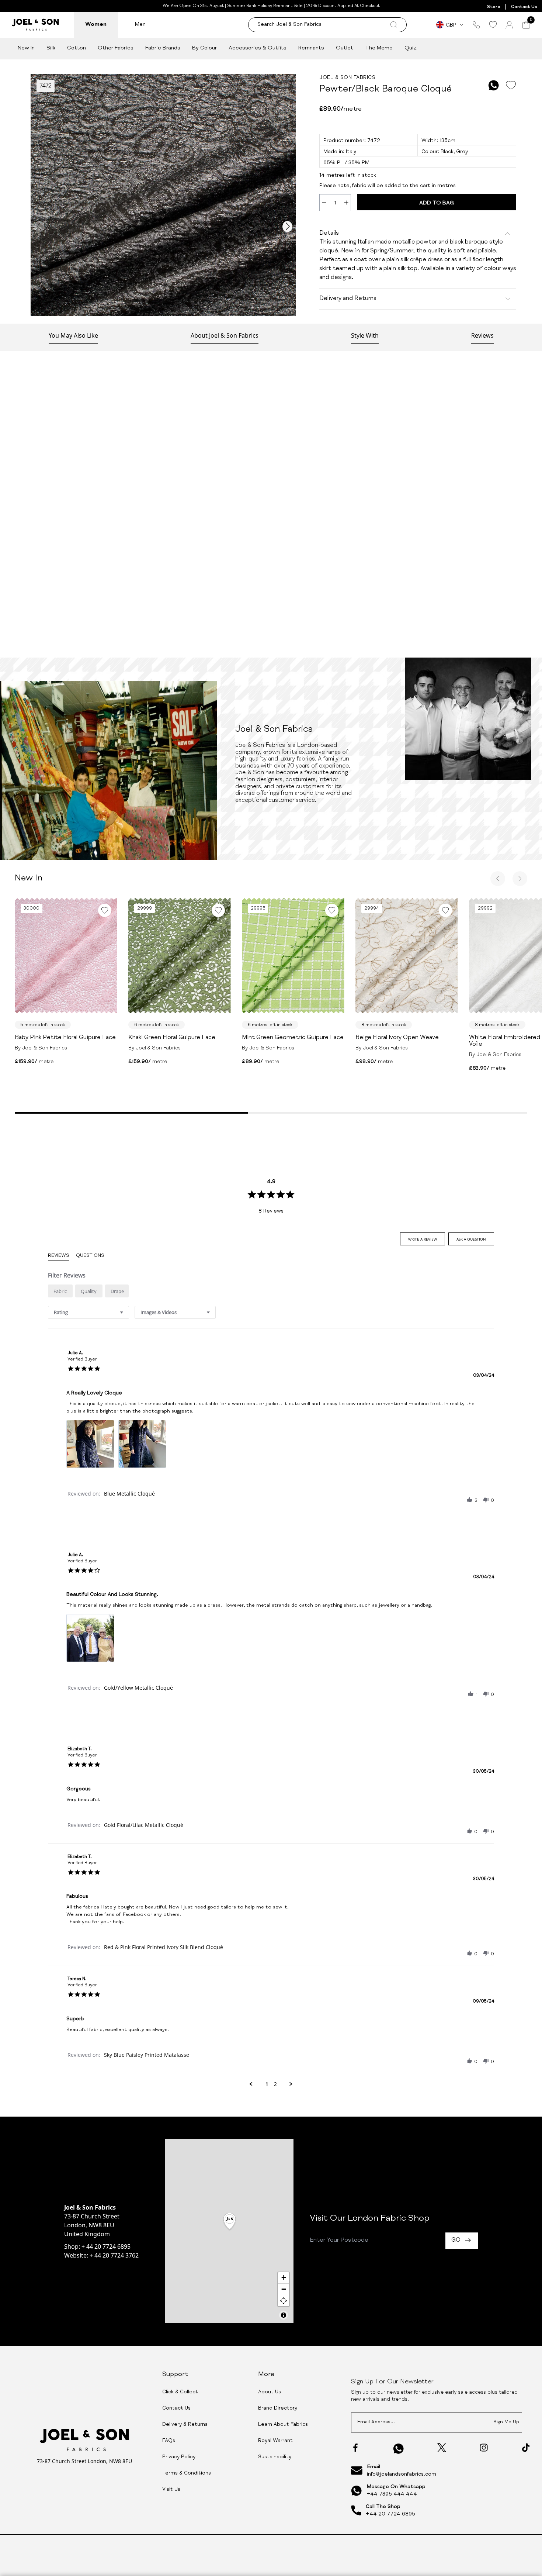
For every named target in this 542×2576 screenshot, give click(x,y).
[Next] (520, 879)
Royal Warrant (275, 2441)
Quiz (411, 48)
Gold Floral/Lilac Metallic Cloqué (144, 1825)
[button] (470, 1500)
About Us (270, 2392)
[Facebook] (355, 2448)
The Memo (379, 48)
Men (140, 25)
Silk (51, 48)
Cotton (77, 48)
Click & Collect (180, 2392)
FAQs (169, 2441)
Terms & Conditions (187, 2473)
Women (96, 25)
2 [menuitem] (275, 2084)
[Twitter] (442, 2448)
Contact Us (524, 7)
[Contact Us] (476, 25)
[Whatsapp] (399, 2449)
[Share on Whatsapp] (494, 85)
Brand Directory (278, 2408)
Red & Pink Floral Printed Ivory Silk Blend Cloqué (164, 1947)
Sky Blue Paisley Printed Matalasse (147, 2055)
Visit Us (171, 2490)
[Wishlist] (493, 25)
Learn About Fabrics (283, 2425)
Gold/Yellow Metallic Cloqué (138, 1688)
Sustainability (275, 2457)
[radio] (60, 1291)
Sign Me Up (506, 2422)
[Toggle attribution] (284, 2315)
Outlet (345, 48)
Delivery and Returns (348, 299)
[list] (271, 1446)
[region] (229, 2231)
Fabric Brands (163, 48)
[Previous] (498, 879)
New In (26, 48)
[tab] (423, 1239)
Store (494, 7)
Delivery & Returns (185, 2425)
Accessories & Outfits (258, 48)
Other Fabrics (116, 48)
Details (329, 234)
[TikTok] (526, 2448)
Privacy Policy (179, 2457)
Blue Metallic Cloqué (129, 1494)
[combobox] (88, 1312)
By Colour (204, 48)
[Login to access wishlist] (511, 85)
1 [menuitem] (267, 2084)
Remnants (311, 48)
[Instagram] (484, 2448)
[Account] (509, 25)
